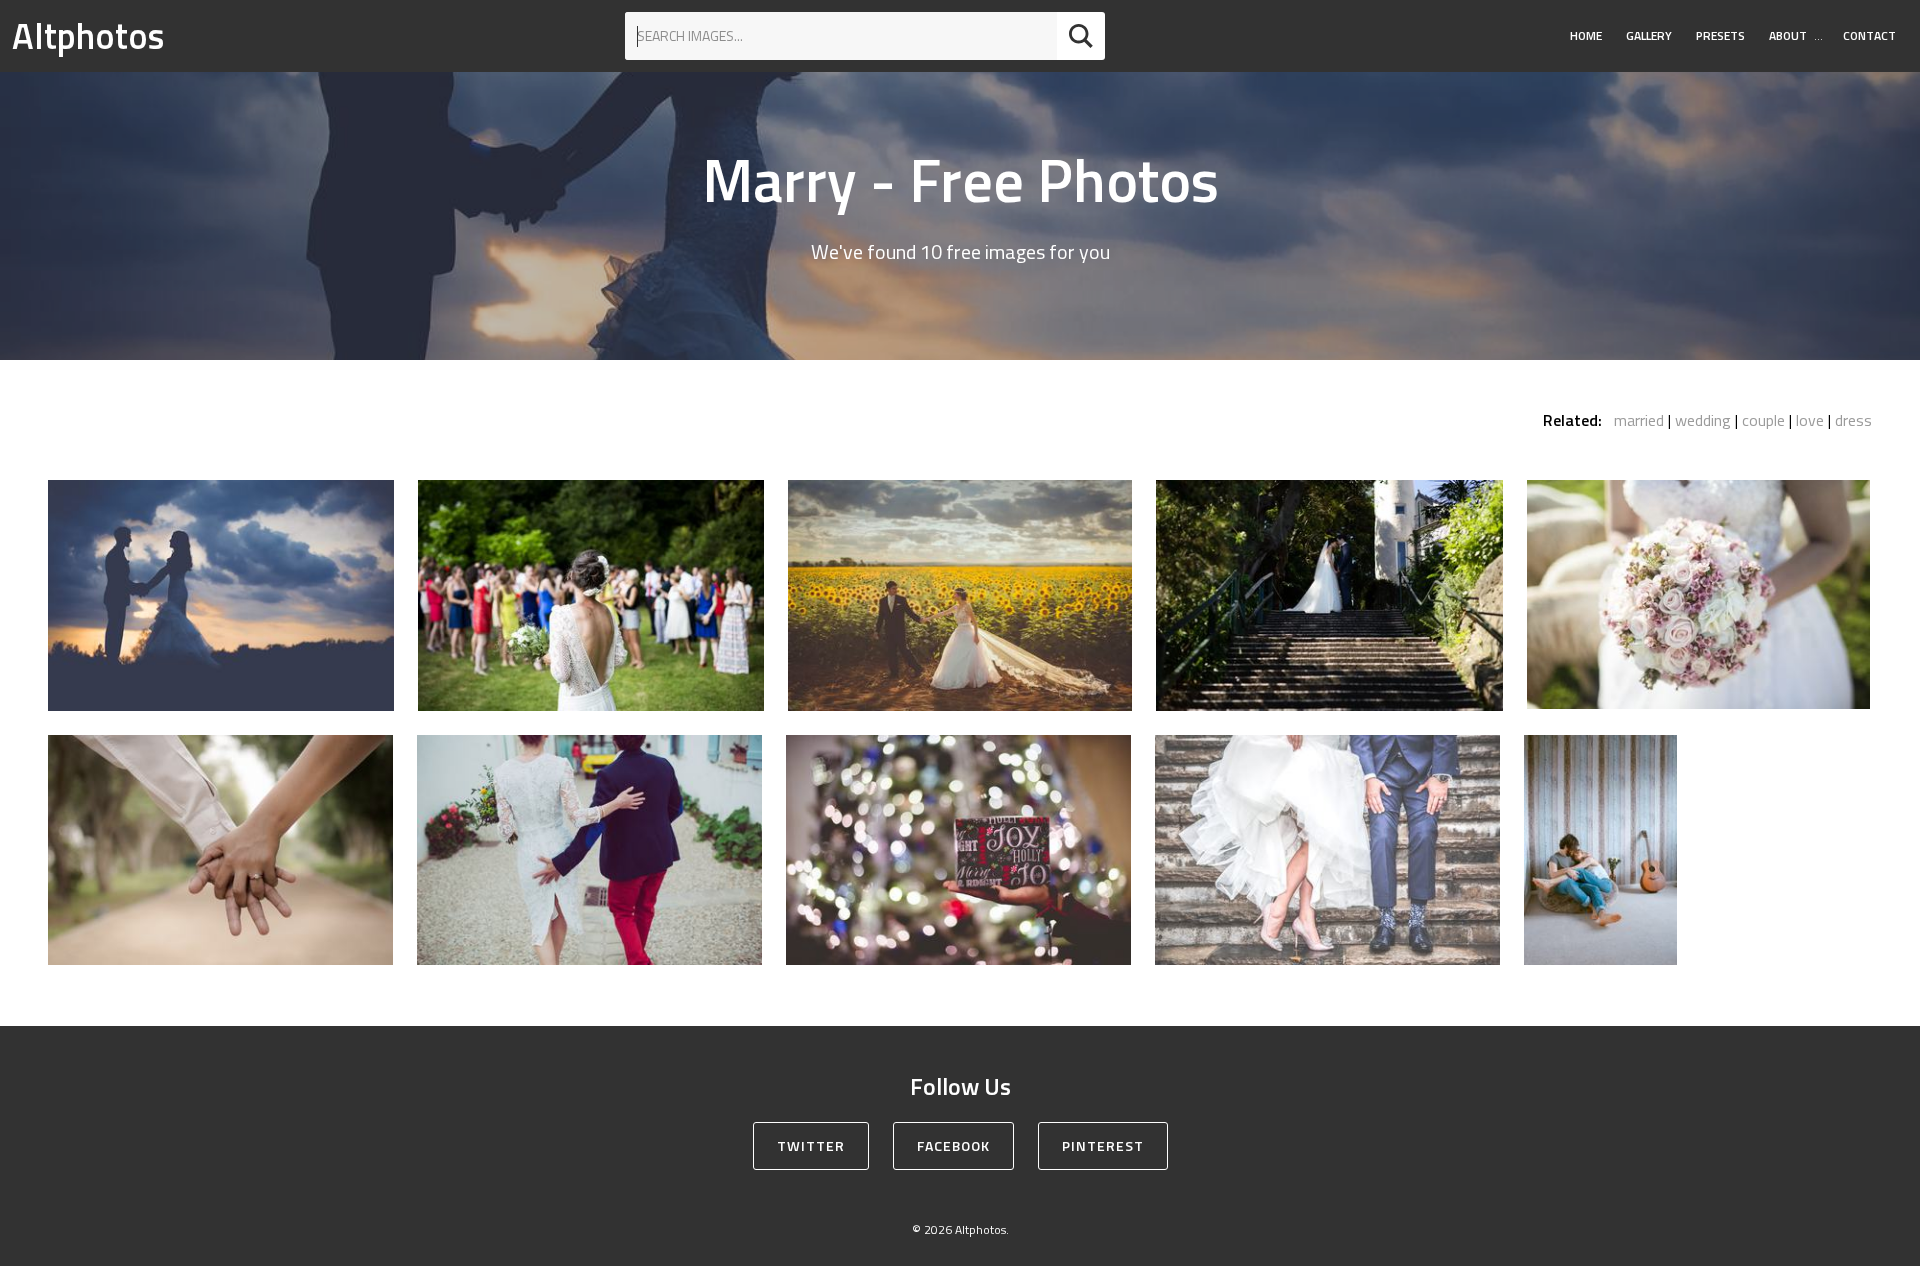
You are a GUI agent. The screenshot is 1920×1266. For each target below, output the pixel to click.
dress (1853, 420)
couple (1763, 420)
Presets (1720, 35)
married (1639, 420)
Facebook (953, 1145)
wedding (1703, 420)
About (1788, 35)
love (1810, 420)
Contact (1869, 35)
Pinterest (1103, 1145)
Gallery (1649, 35)
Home (1586, 35)
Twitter (811, 1145)
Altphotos (88, 35)
